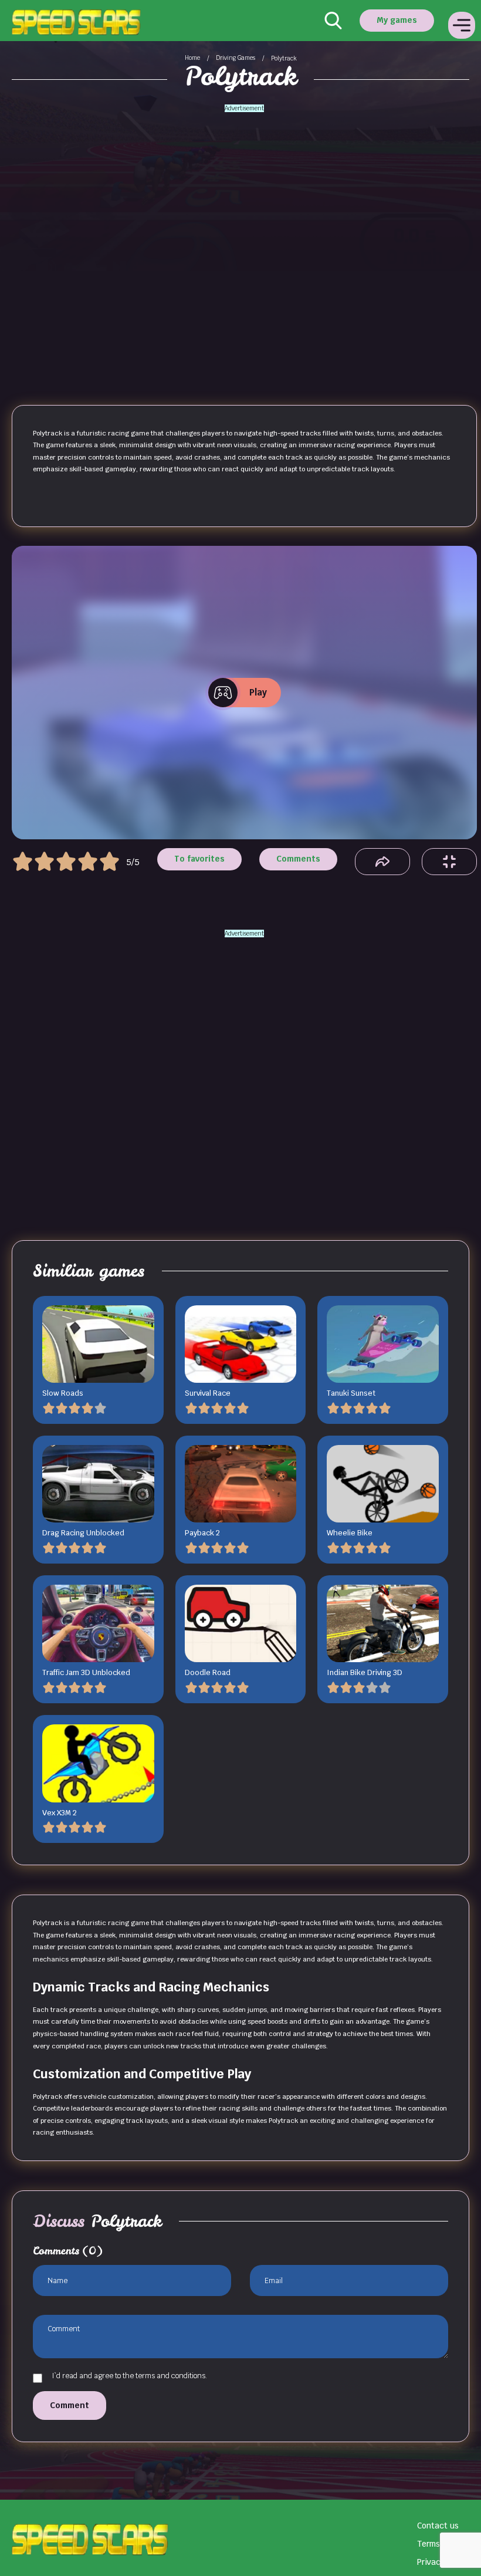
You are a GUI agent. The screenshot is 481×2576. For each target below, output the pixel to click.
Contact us (438, 2526)
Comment (70, 2405)
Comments (298, 859)
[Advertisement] (245, 231)
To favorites (199, 859)
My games (397, 20)
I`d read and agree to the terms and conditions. (129, 2376)
